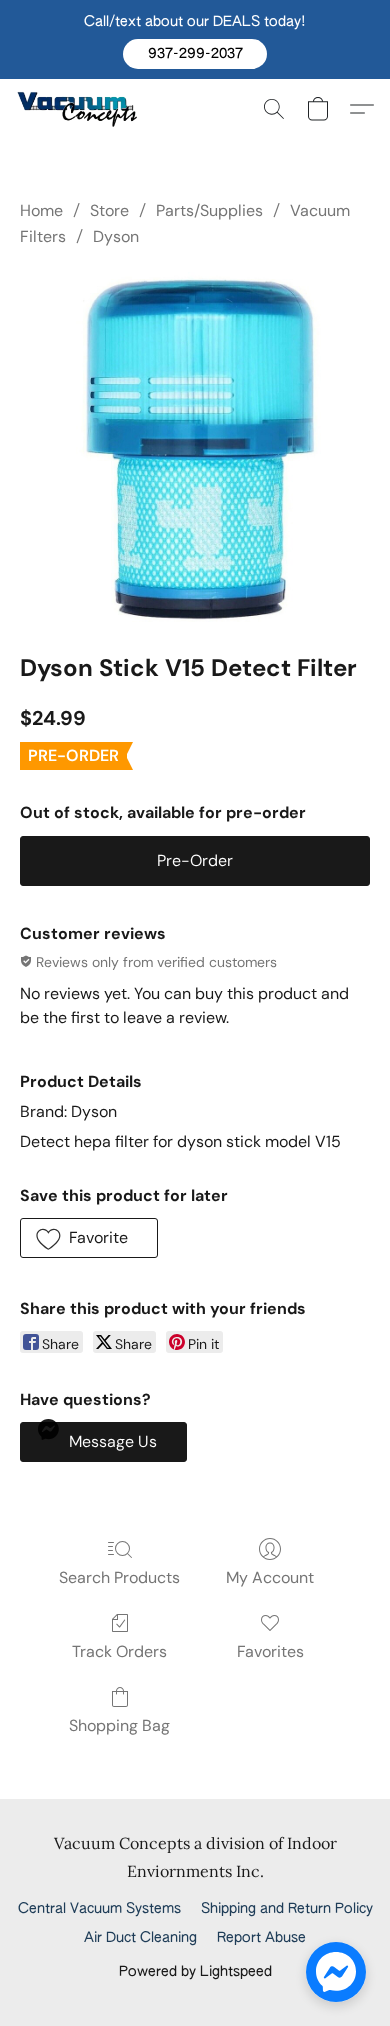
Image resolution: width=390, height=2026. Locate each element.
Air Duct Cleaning (140, 1938)
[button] (195, 54)
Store (109, 210)
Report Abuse (261, 1938)
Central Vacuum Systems (99, 1909)
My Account (270, 1577)
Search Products (119, 1577)
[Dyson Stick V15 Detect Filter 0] (195, 447)
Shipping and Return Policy (287, 1909)
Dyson (116, 236)
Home (41, 210)
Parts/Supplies (209, 210)
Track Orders (119, 1651)
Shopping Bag (119, 1725)
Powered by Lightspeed (195, 1972)
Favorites (270, 1651)
